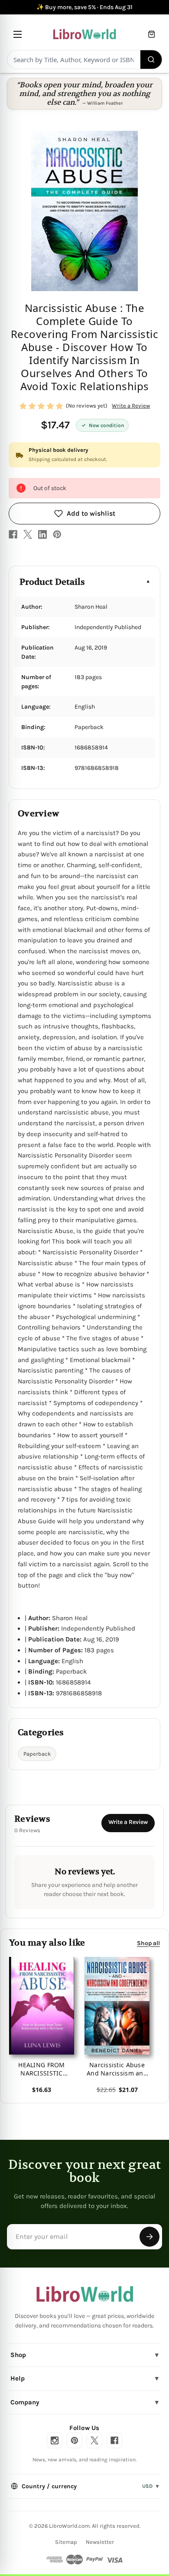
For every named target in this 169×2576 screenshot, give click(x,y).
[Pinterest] (57, 534)
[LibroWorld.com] (85, 2294)
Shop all (148, 1943)
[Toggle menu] (18, 34)
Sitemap (66, 2542)
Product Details (52, 582)
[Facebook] (13, 534)
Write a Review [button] (131, 406)
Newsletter (100, 2542)
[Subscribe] (149, 2237)
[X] (28, 534)
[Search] (151, 60)
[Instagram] (55, 2440)
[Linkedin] (42, 534)
